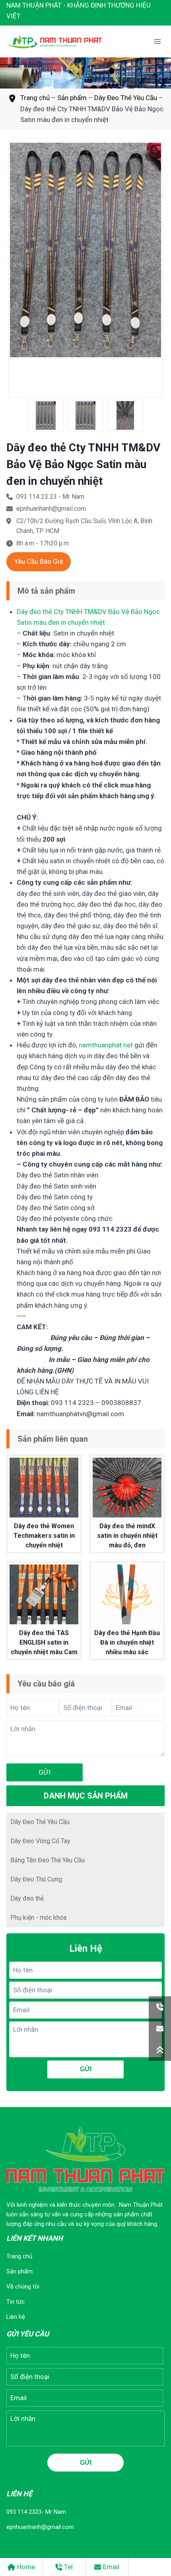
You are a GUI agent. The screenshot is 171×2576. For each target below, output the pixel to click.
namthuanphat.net (106, 1045)
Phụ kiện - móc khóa (38, 1918)
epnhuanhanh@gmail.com (40, 2527)
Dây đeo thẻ (27, 1898)
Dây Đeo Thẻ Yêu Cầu (126, 98)
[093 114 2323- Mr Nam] (160, 2007)
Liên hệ (16, 2317)
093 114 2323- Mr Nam (36, 2512)
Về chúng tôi (23, 2287)
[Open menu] (157, 42)
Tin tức (16, 2302)
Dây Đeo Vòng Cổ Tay (40, 1841)
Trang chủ (35, 98)
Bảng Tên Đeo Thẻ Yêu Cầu (48, 1860)
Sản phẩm (72, 98)
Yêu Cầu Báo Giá (39, 561)
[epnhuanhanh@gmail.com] (160, 2029)
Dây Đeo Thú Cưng (36, 1879)
